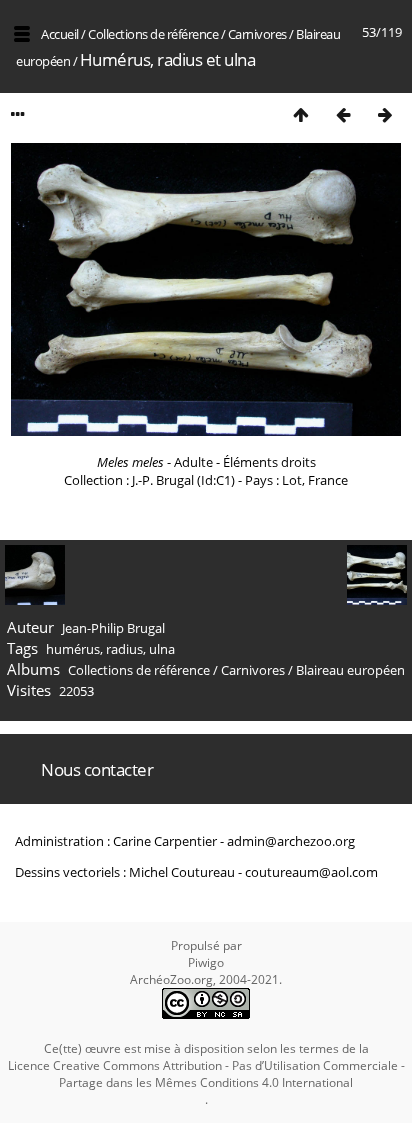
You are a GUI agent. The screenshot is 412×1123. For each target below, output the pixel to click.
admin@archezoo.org (291, 841)
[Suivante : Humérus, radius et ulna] (385, 114)
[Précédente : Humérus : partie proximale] (343, 114)
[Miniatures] (301, 114)
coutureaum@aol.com (311, 872)
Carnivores (257, 34)
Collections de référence (153, 34)
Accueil (60, 34)
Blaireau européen (350, 670)
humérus (73, 649)
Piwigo (206, 962)
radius (124, 649)
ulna (162, 649)
